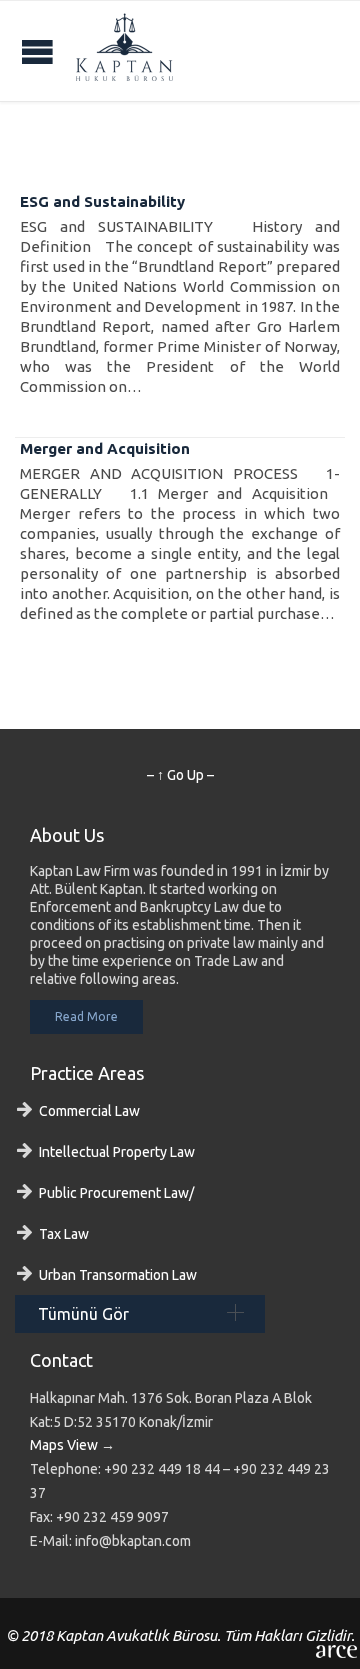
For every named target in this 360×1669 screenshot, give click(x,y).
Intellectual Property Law (117, 1152)
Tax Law (64, 1234)
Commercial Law (89, 1111)
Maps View (64, 1445)
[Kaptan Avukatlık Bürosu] (124, 51)
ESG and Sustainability (102, 201)
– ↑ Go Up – (180, 775)
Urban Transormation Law (118, 1275)
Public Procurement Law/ (116, 1193)
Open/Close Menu (37, 51)
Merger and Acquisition (105, 448)
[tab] (140, 1314)
